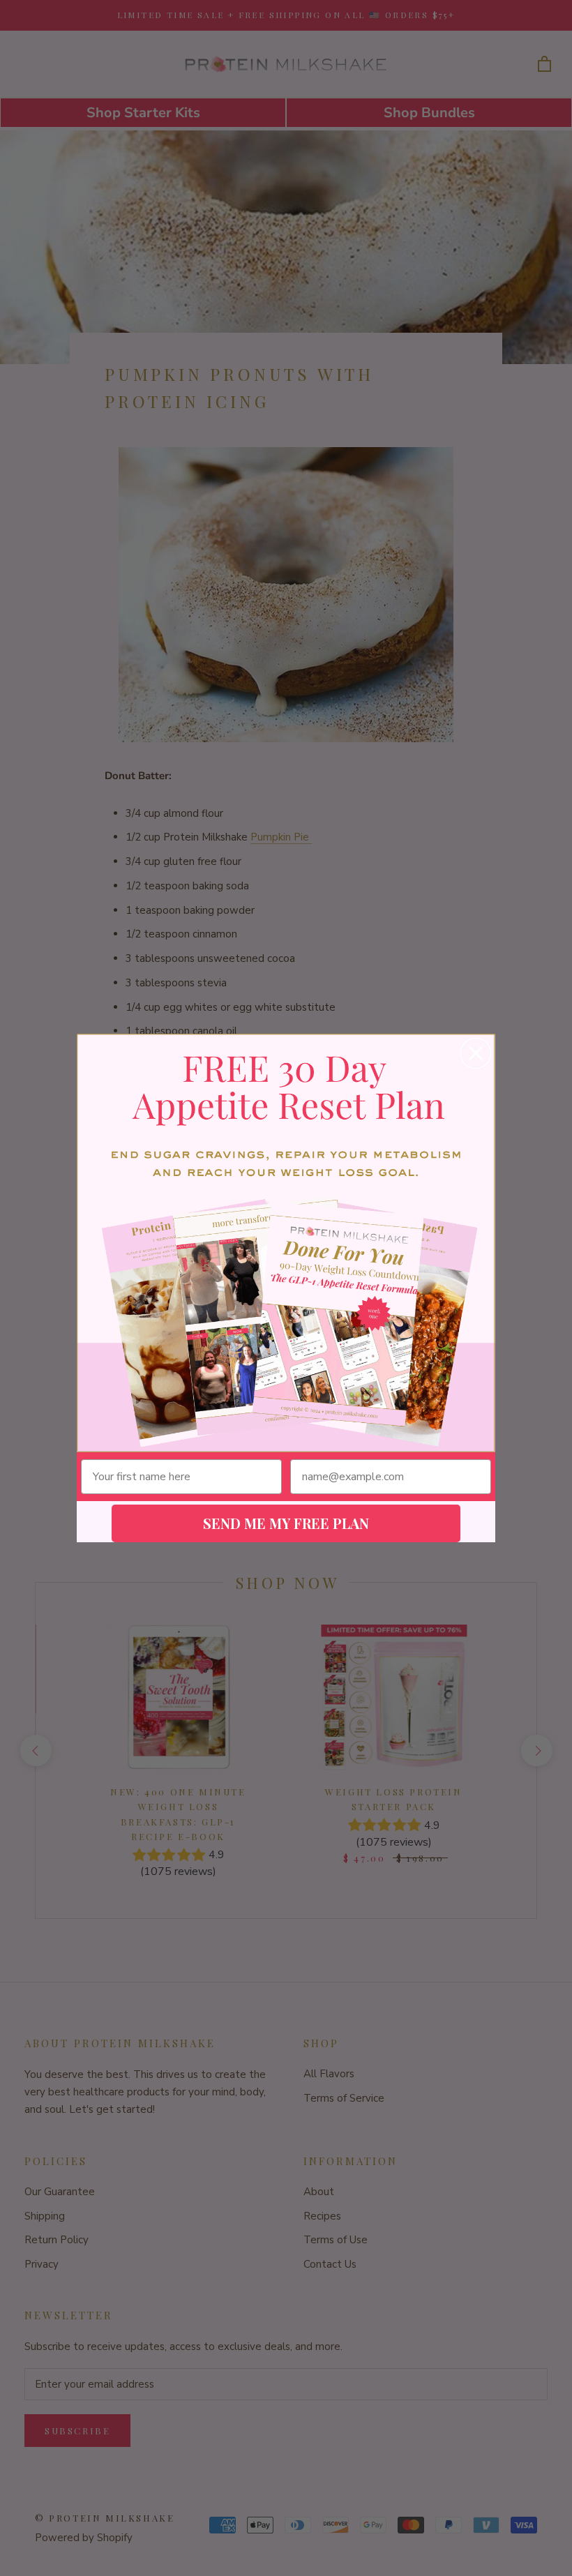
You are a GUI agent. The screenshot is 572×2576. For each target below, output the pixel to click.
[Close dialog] (476, 1053)
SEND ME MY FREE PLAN (286, 1523)
